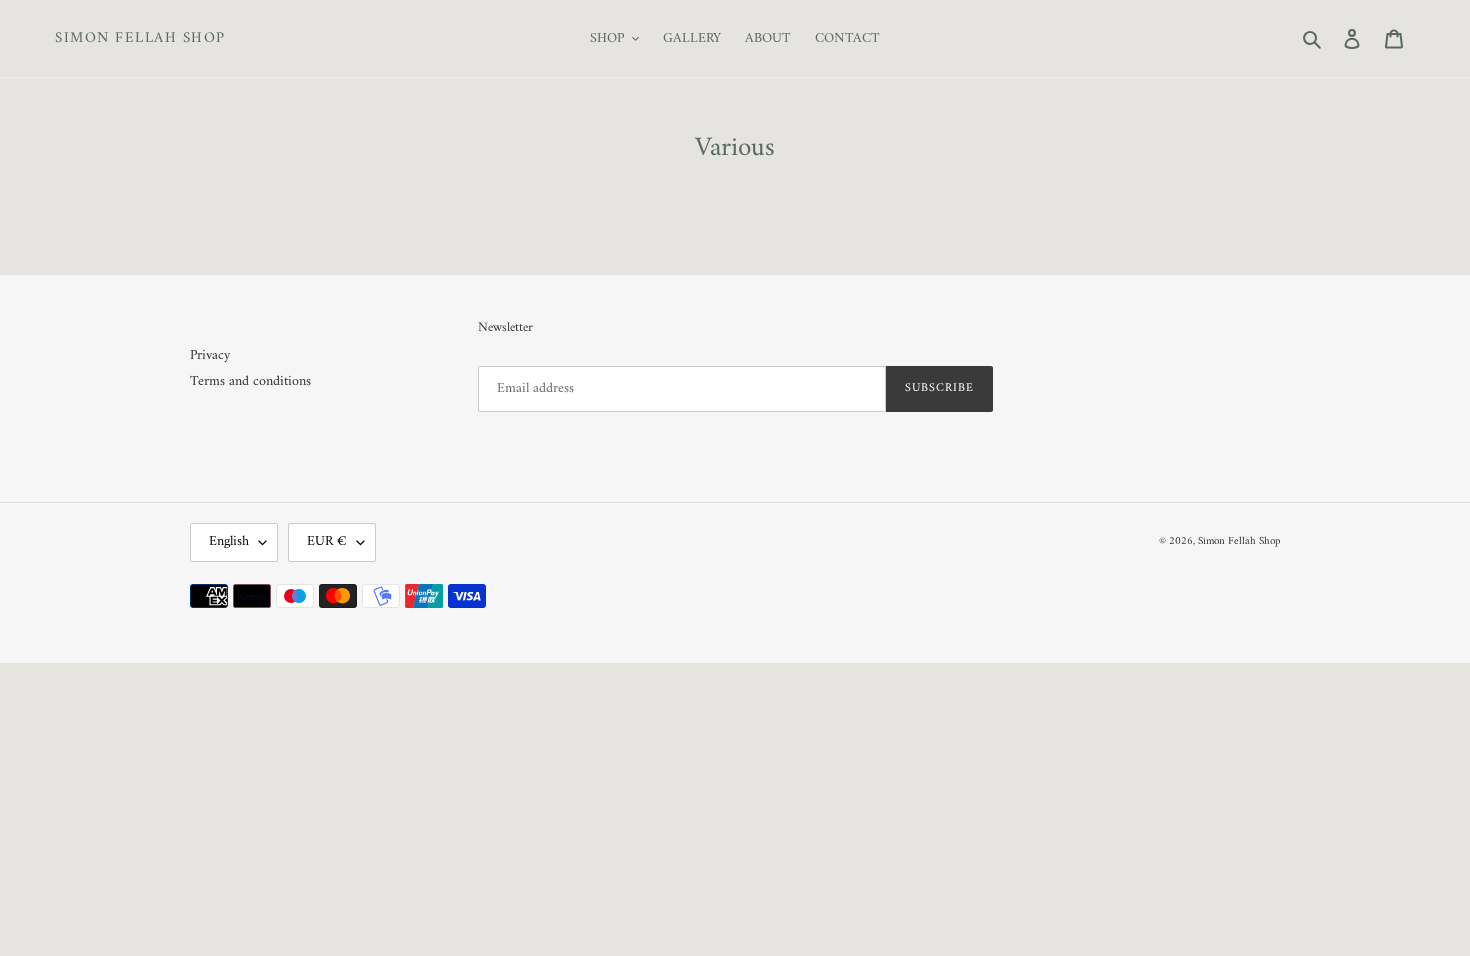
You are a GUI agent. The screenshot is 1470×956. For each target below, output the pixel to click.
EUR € (327, 541)
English (229, 541)
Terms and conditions (250, 381)
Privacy (210, 355)
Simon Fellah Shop (140, 39)
